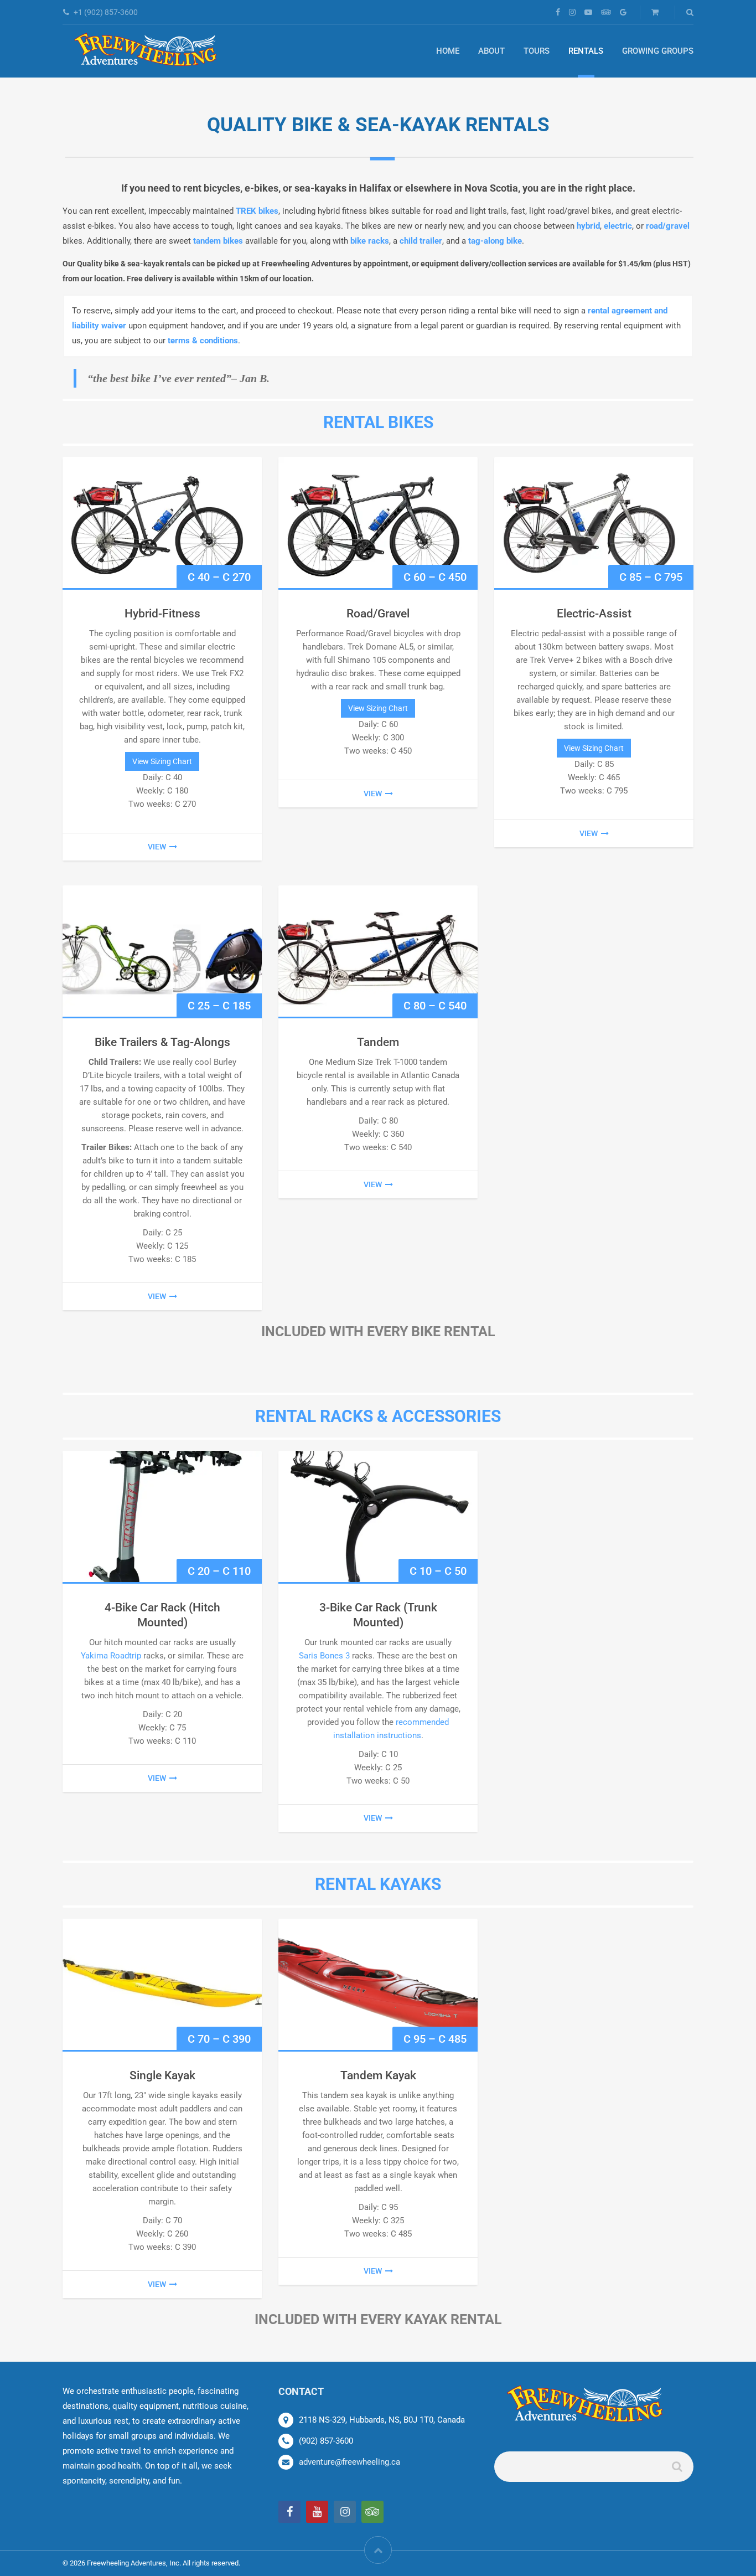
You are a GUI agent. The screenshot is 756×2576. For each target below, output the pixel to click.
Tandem (378, 1042)
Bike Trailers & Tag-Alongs (162, 1042)
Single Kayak (162, 2075)
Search (676, 2471)
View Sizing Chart (162, 761)
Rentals (586, 51)
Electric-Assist (594, 614)
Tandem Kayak (378, 2075)
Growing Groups (658, 51)
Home (448, 51)
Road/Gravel (378, 614)
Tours (537, 51)
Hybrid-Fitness (162, 614)
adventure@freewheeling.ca (349, 2462)
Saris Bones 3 (324, 1656)
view (157, 847)
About (491, 51)
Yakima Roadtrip (111, 1656)
